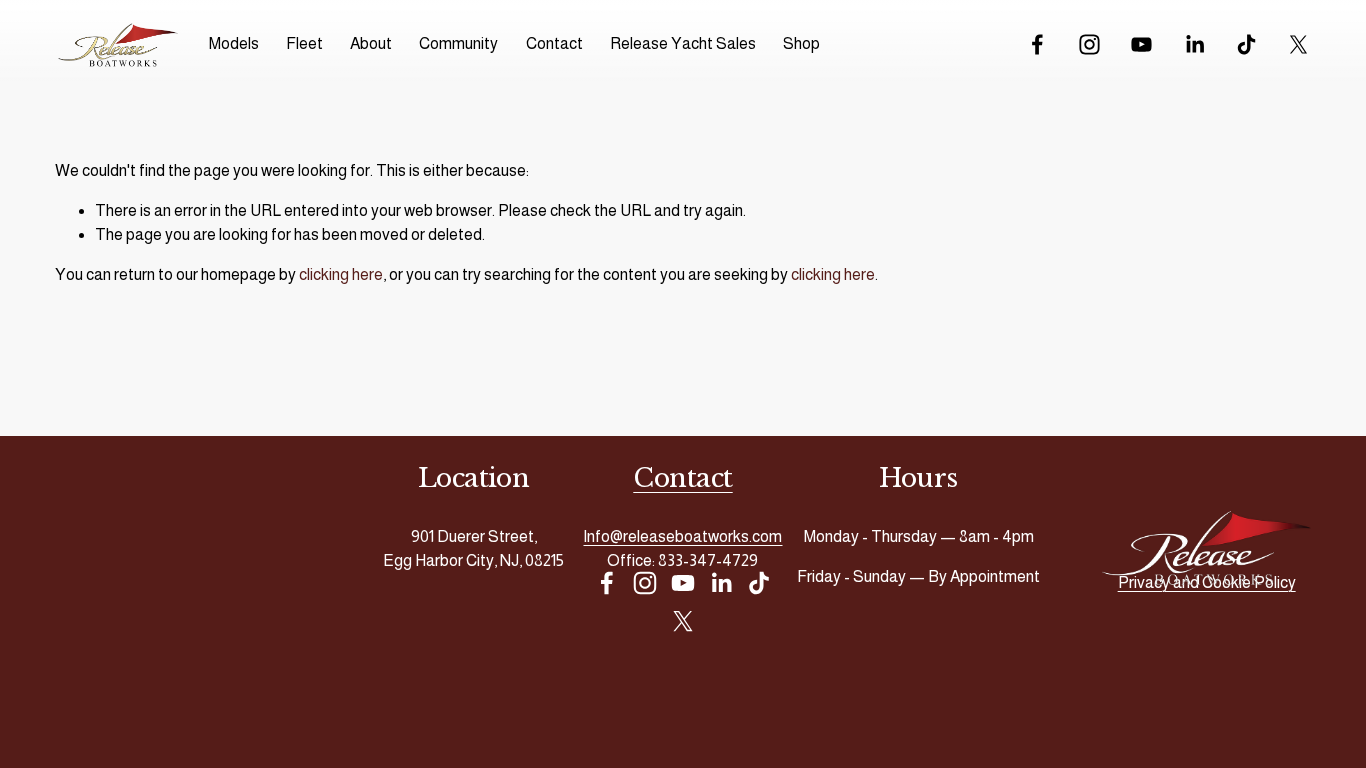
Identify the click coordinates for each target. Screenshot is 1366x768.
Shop (801, 43)
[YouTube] (1141, 44)
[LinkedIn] (1194, 44)
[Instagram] (1089, 44)
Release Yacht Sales (683, 43)
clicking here (341, 274)
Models (234, 43)
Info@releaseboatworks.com (682, 536)
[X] (1298, 44)
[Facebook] (1037, 44)
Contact (554, 43)
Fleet (304, 43)
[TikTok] (1246, 44)
